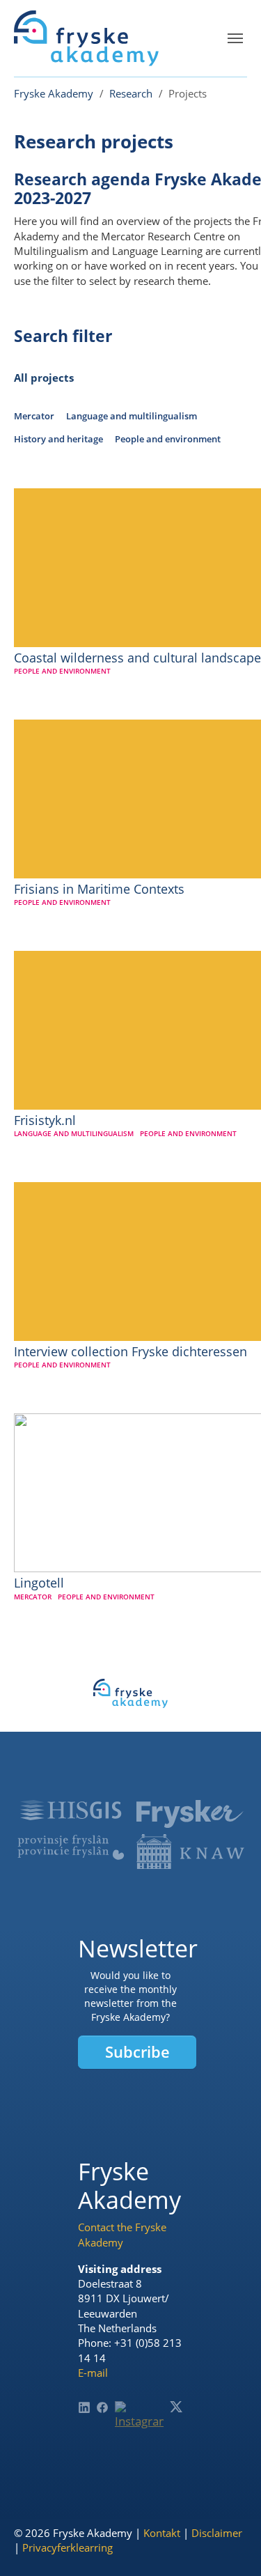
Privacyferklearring (68, 2547)
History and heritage (58, 439)
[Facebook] (102, 2407)
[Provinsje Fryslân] (71, 1847)
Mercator (34, 416)
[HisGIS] (71, 1810)
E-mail (93, 2373)
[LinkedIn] (84, 2407)
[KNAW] (190, 1852)
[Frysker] (190, 1814)
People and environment (168, 439)
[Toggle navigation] (235, 38)
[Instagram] (140, 2426)
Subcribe (137, 2052)
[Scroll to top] (229, 2544)
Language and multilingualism (132, 416)
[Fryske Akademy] (86, 38)
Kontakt (162, 2533)
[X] (176, 2407)
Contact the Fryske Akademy (122, 2234)
